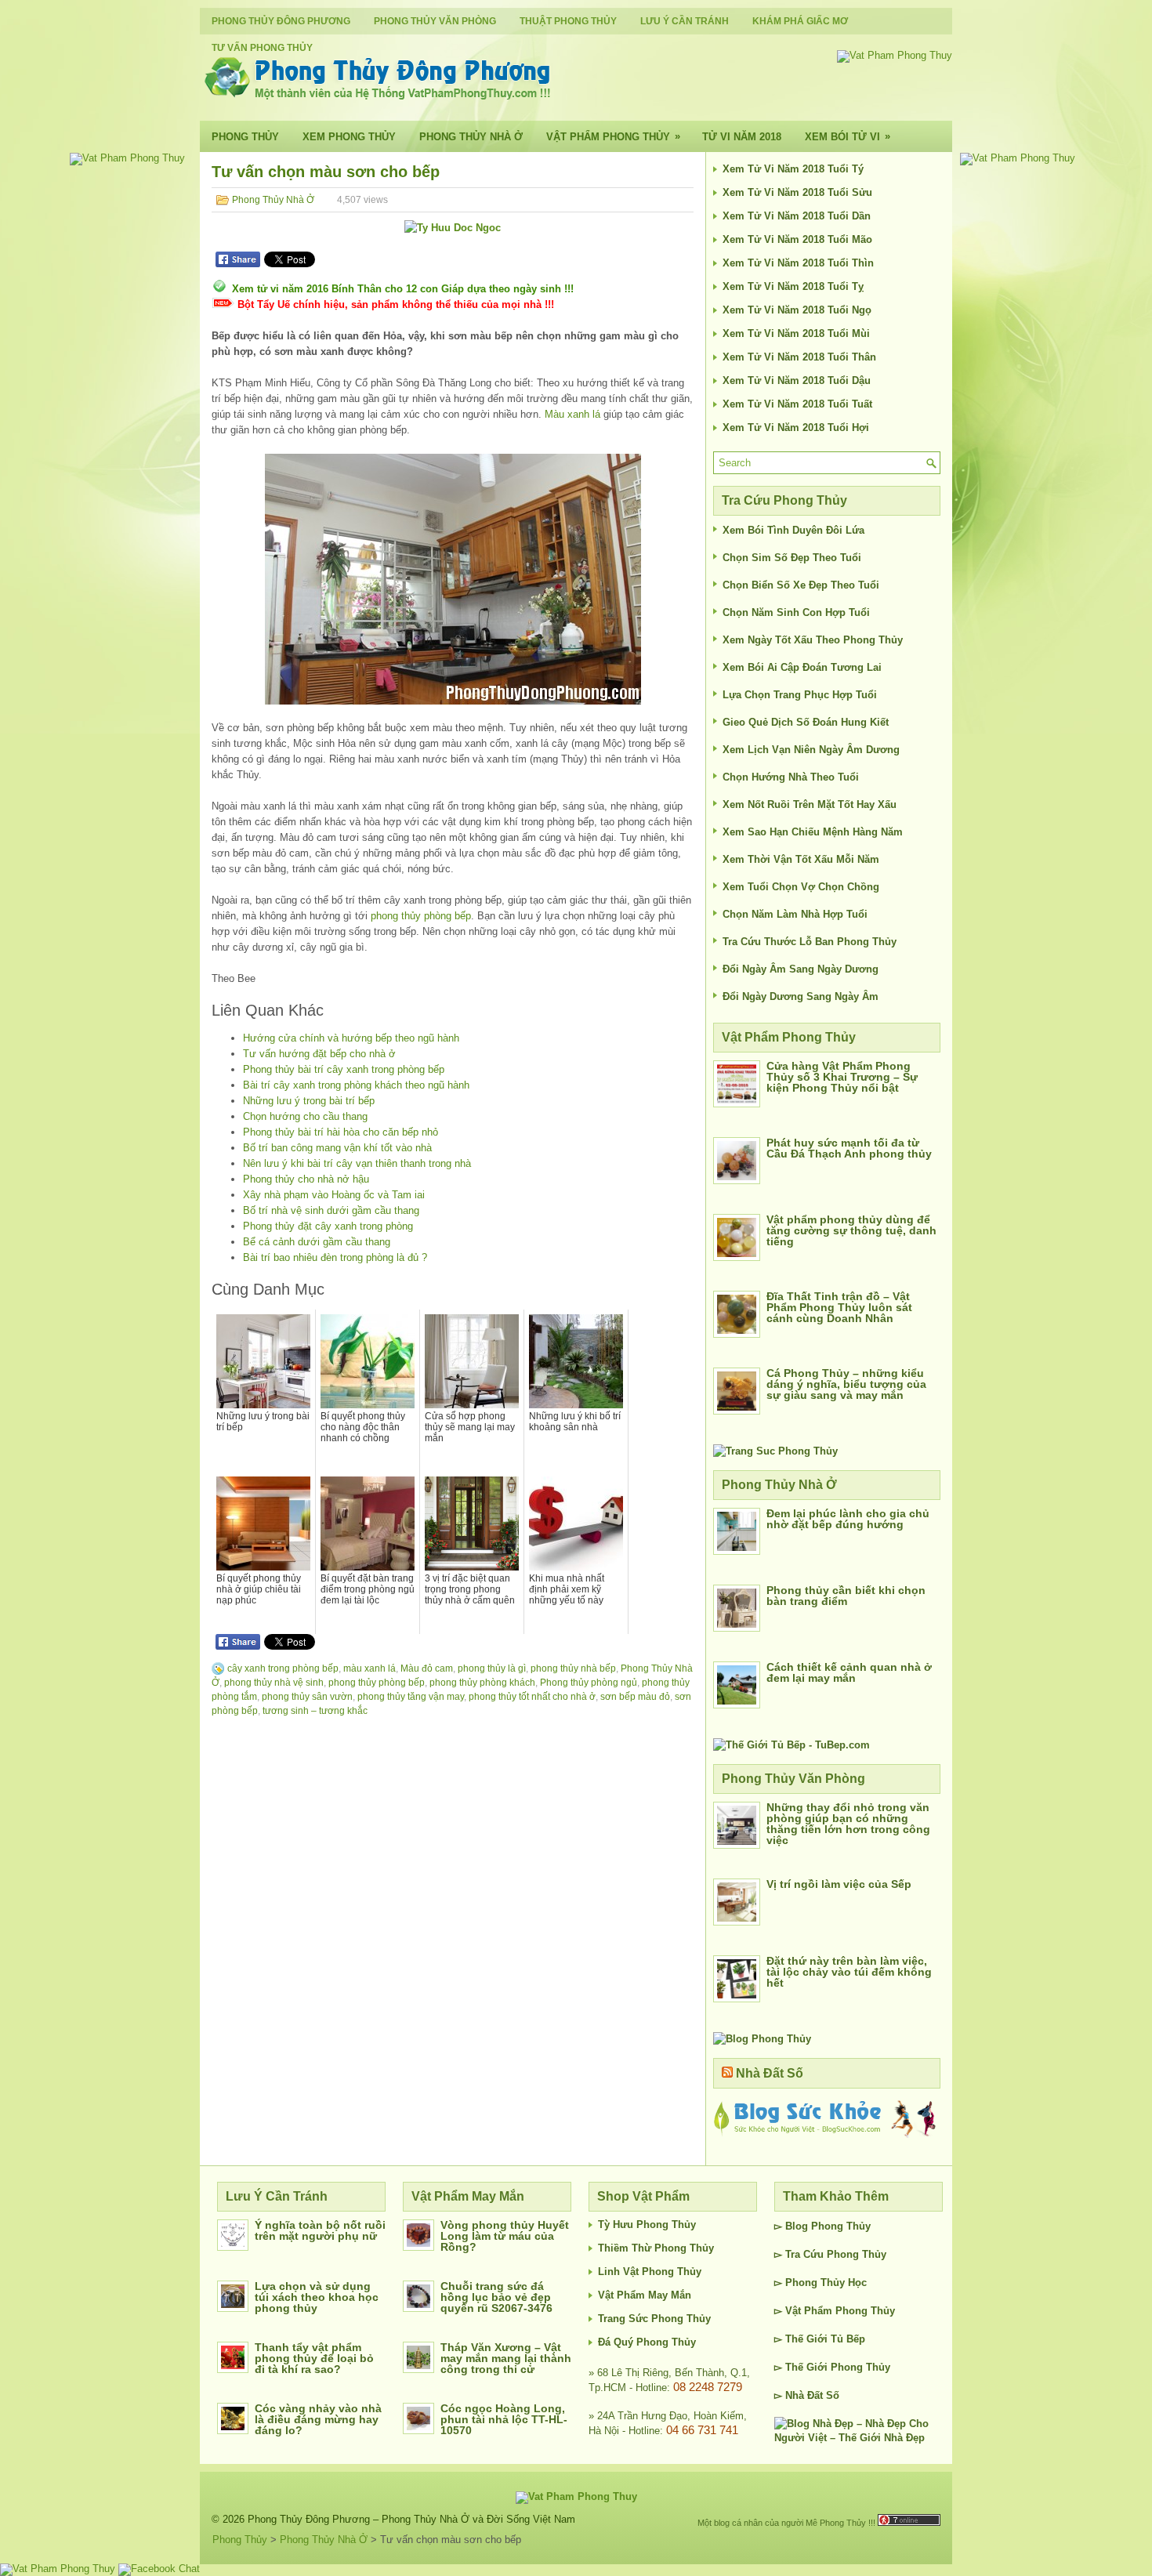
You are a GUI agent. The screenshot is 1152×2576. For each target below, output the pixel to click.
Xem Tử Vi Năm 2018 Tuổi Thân (799, 357)
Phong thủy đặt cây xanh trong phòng (328, 1226)
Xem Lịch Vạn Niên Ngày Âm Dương (811, 750)
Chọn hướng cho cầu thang (305, 1116)
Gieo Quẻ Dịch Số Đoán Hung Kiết (806, 722)
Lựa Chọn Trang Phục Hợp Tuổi (800, 695)
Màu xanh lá (572, 414)
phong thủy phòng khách (482, 1683)
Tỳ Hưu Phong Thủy (647, 2225)
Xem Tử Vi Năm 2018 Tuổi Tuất (797, 404)
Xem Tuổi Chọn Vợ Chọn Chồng (801, 887)
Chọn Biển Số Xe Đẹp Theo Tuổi (801, 585)
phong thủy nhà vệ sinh (274, 1683)
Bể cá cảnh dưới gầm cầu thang (317, 1242)
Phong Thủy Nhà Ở (471, 137)
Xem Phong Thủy (349, 137)
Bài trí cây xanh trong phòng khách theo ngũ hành (356, 1085)
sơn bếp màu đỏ (635, 1697)
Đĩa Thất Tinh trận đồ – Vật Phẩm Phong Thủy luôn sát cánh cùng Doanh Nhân (839, 1307)
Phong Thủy (245, 137)
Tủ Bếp (848, 2339)
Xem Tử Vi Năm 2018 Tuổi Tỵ (793, 286)
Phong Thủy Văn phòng (435, 21)
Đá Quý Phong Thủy (647, 2342)
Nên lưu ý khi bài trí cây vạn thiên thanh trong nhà (357, 1163)
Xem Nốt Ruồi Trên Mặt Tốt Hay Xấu (810, 804)
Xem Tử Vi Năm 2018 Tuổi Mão (797, 239)
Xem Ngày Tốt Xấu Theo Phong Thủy (813, 640)
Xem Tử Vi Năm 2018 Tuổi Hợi (796, 428)
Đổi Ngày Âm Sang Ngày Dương (801, 969)
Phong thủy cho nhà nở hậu (306, 1179)
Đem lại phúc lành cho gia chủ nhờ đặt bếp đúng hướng (848, 1519)
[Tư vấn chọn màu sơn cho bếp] (453, 579)
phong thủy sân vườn (307, 1697)
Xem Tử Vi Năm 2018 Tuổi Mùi (796, 333)
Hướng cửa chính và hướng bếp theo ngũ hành (351, 1038)
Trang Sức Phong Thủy (654, 2319)
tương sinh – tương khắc (315, 1711)
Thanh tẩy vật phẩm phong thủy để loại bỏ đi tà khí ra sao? (314, 2358)
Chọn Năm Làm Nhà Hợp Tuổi (795, 914)
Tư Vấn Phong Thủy (262, 48)
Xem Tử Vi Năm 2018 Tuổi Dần (797, 216)
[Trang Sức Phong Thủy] (775, 1451)
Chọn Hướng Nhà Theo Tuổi (791, 777)
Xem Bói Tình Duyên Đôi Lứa (793, 530)
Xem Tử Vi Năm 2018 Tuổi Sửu (797, 192)
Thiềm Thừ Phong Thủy (656, 2248)
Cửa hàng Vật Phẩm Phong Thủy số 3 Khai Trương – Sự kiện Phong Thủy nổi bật (842, 1077)
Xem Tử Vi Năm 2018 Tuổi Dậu (797, 380)
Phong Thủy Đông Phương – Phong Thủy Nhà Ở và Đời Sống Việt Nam (411, 2519)
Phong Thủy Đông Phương (281, 21)
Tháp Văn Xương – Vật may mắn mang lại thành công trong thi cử (506, 2358)
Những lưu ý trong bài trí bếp (309, 1101)
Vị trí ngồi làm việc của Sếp (839, 1884)
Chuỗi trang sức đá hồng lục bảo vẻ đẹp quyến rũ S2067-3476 (496, 2297)
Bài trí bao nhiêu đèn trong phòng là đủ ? (335, 1257)
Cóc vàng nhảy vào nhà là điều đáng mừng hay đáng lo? (318, 2419)
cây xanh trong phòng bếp (283, 1668)
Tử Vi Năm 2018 (742, 137)
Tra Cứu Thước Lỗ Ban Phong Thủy (810, 942)
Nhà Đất (804, 2395)
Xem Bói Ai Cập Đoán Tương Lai (802, 667)
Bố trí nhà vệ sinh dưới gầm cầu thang (331, 1210)
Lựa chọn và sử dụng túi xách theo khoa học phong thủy (317, 2297)
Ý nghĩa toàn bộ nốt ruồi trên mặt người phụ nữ (320, 2230)
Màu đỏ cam (427, 1668)
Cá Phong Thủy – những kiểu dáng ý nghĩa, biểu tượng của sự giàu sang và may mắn (846, 1384)
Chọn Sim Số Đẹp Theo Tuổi (792, 558)
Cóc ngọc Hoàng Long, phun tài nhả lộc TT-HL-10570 (504, 2419)
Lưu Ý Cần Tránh (685, 21)
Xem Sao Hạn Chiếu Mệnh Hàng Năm (813, 832)
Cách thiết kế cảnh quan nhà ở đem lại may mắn (849, 1672)
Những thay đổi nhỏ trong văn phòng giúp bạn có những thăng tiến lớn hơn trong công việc (848, 1824)
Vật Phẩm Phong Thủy (613, 136)
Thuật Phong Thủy (568, 21)
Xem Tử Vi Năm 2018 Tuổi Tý (793, 169)
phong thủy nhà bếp (573, 1668)
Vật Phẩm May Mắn (645, 2295)
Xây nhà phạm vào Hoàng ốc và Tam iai (334, 1195)
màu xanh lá (370, 1668)
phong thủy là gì (492, 1668)
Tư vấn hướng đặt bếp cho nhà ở (319, 1054)
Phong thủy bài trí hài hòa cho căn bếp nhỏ (341, 1132)
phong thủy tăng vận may (411, 1697)
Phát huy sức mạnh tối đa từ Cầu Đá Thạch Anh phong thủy (849, 1148)
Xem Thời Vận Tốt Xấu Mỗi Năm (801, 859)
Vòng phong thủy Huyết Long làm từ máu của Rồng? (505, 2236)
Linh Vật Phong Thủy (650, 2272)
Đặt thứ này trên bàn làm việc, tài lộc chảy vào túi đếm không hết (849, 1972)
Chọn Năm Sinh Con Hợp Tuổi (796, 612)
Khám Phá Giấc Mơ (800, 21)
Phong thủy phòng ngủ (589, 1683)
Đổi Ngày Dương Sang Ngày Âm (801, 996)
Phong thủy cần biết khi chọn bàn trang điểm (846, 1596)
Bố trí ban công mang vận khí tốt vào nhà (337, 1148)
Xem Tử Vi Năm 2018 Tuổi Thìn (798, 263)
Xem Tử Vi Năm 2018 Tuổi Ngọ (797, 310)
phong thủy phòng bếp (421, 916)
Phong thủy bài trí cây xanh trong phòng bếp (344, 1069)
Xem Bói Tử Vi (848, 136)
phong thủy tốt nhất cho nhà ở (532, 1697)
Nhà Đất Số (770, 2073)
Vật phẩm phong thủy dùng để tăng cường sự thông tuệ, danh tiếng (851, 1230)
